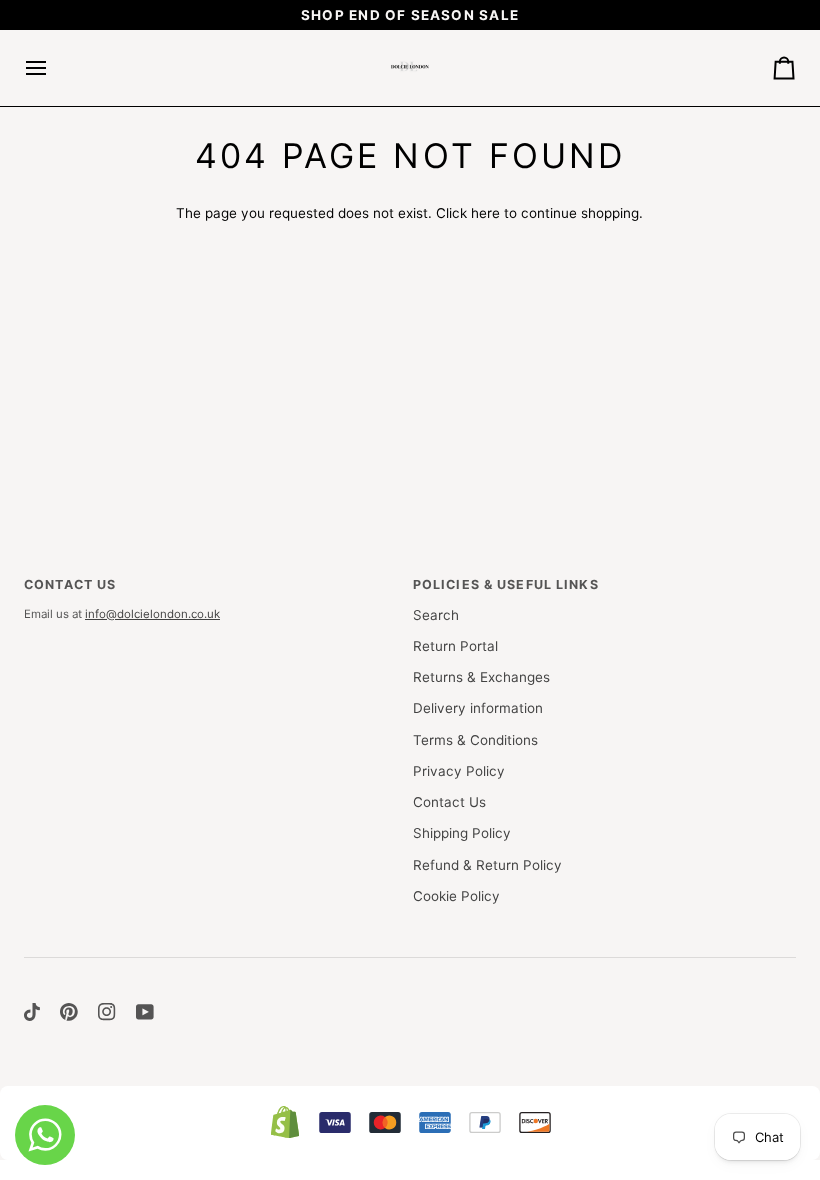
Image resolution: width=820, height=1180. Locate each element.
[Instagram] (107, 1012)
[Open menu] (54, 68)
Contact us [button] (70, 584)
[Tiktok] (32, 1012)
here (485, 213)
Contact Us (449, 802)
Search (436, 615)
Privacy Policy (459, 771)
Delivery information (478, 708)
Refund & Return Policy (487, 865)
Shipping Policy (462, 833)
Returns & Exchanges (481, 677)
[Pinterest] (69, 1012)
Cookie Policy (456, 896)
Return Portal (455, 646)
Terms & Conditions (475, 740)
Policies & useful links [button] (506, 584)
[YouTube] (145, 1012)
